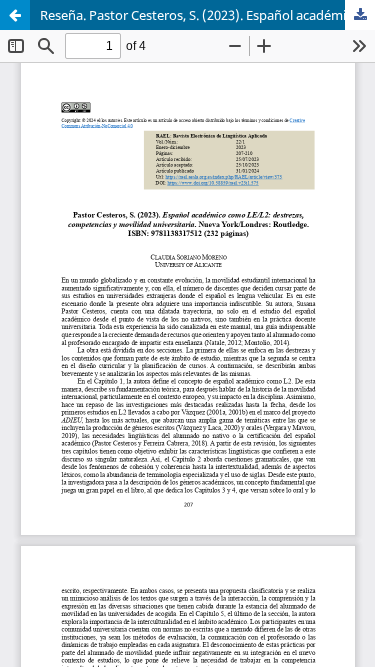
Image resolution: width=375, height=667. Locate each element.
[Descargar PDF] (360, 15)
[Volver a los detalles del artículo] (15, 15)
